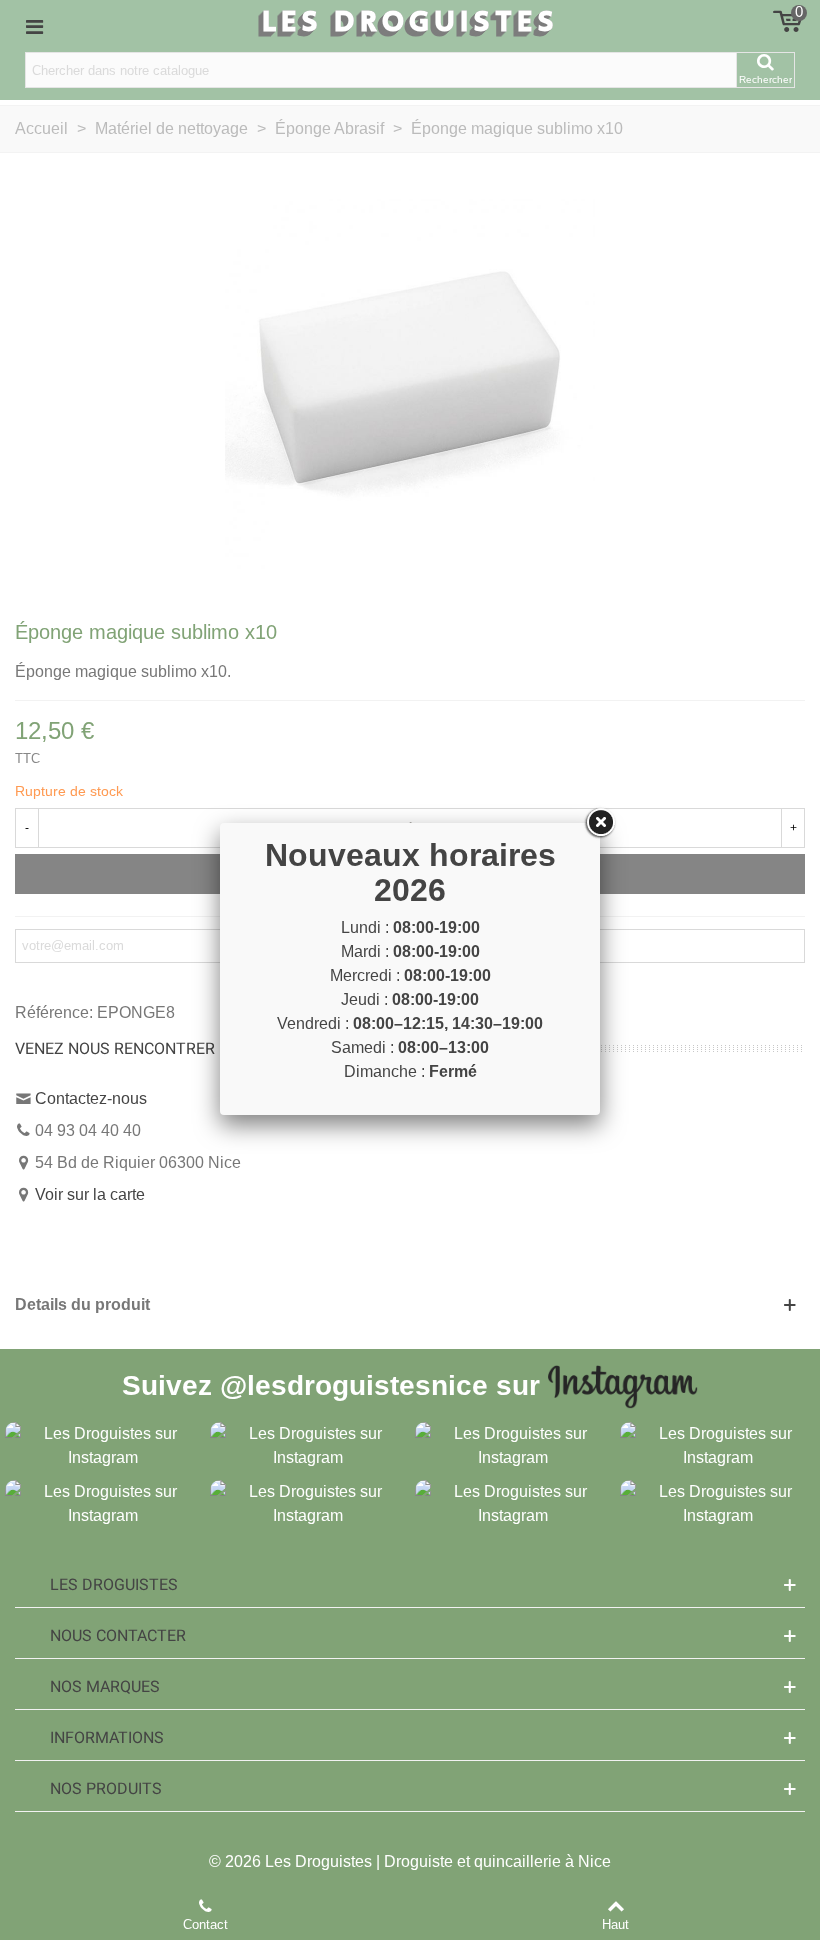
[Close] (600, 823)
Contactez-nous (91, 1098)
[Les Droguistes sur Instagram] (102, 1444)
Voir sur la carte (90, 1194)
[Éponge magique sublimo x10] (410, 383)
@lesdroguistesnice (354, 1384)
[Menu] (34, 26)
